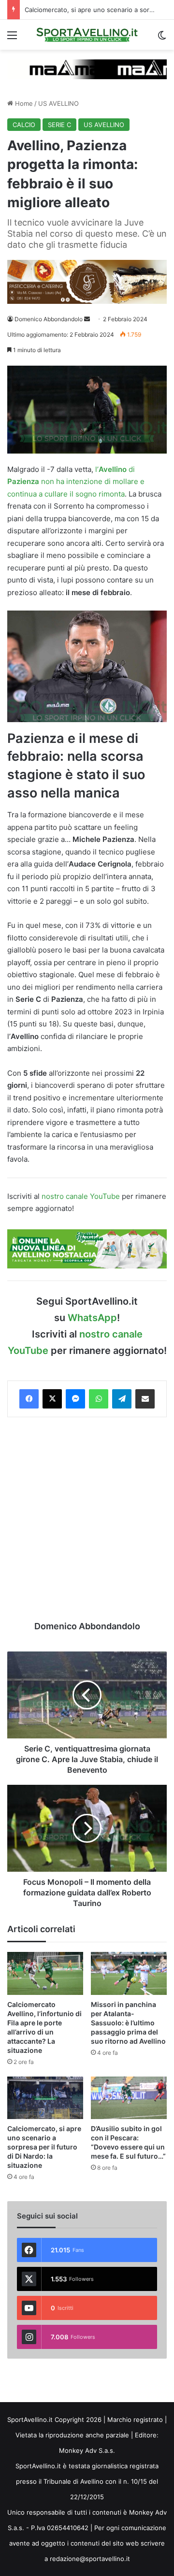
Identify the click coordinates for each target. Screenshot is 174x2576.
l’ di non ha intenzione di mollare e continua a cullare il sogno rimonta (76, 482)
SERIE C (59, 125)
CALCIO (24, 125)
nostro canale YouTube (81, 1196)
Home (23, 103)
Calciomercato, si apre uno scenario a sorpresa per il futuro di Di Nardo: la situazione (44, 2147)
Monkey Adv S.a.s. (87, 2450)
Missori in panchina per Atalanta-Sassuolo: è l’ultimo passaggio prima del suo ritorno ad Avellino (128, 2023)
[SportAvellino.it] (87, 35)
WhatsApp (92, 1318)
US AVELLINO (58, 103)
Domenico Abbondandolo (49, 319)
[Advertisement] (87, 1519)
